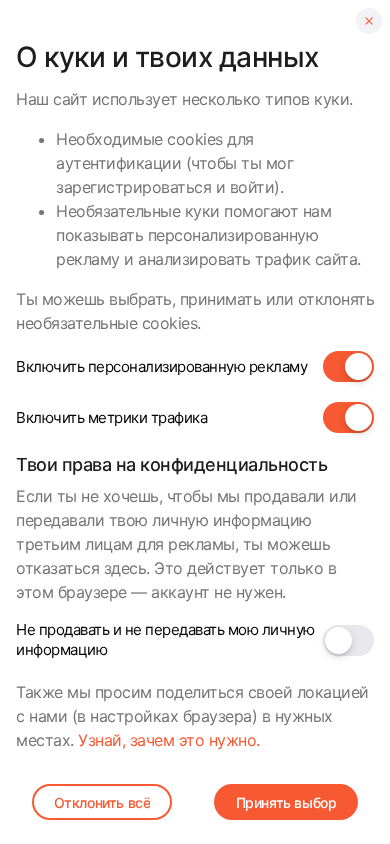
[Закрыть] (369, 21)
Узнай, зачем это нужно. (169, 740)
